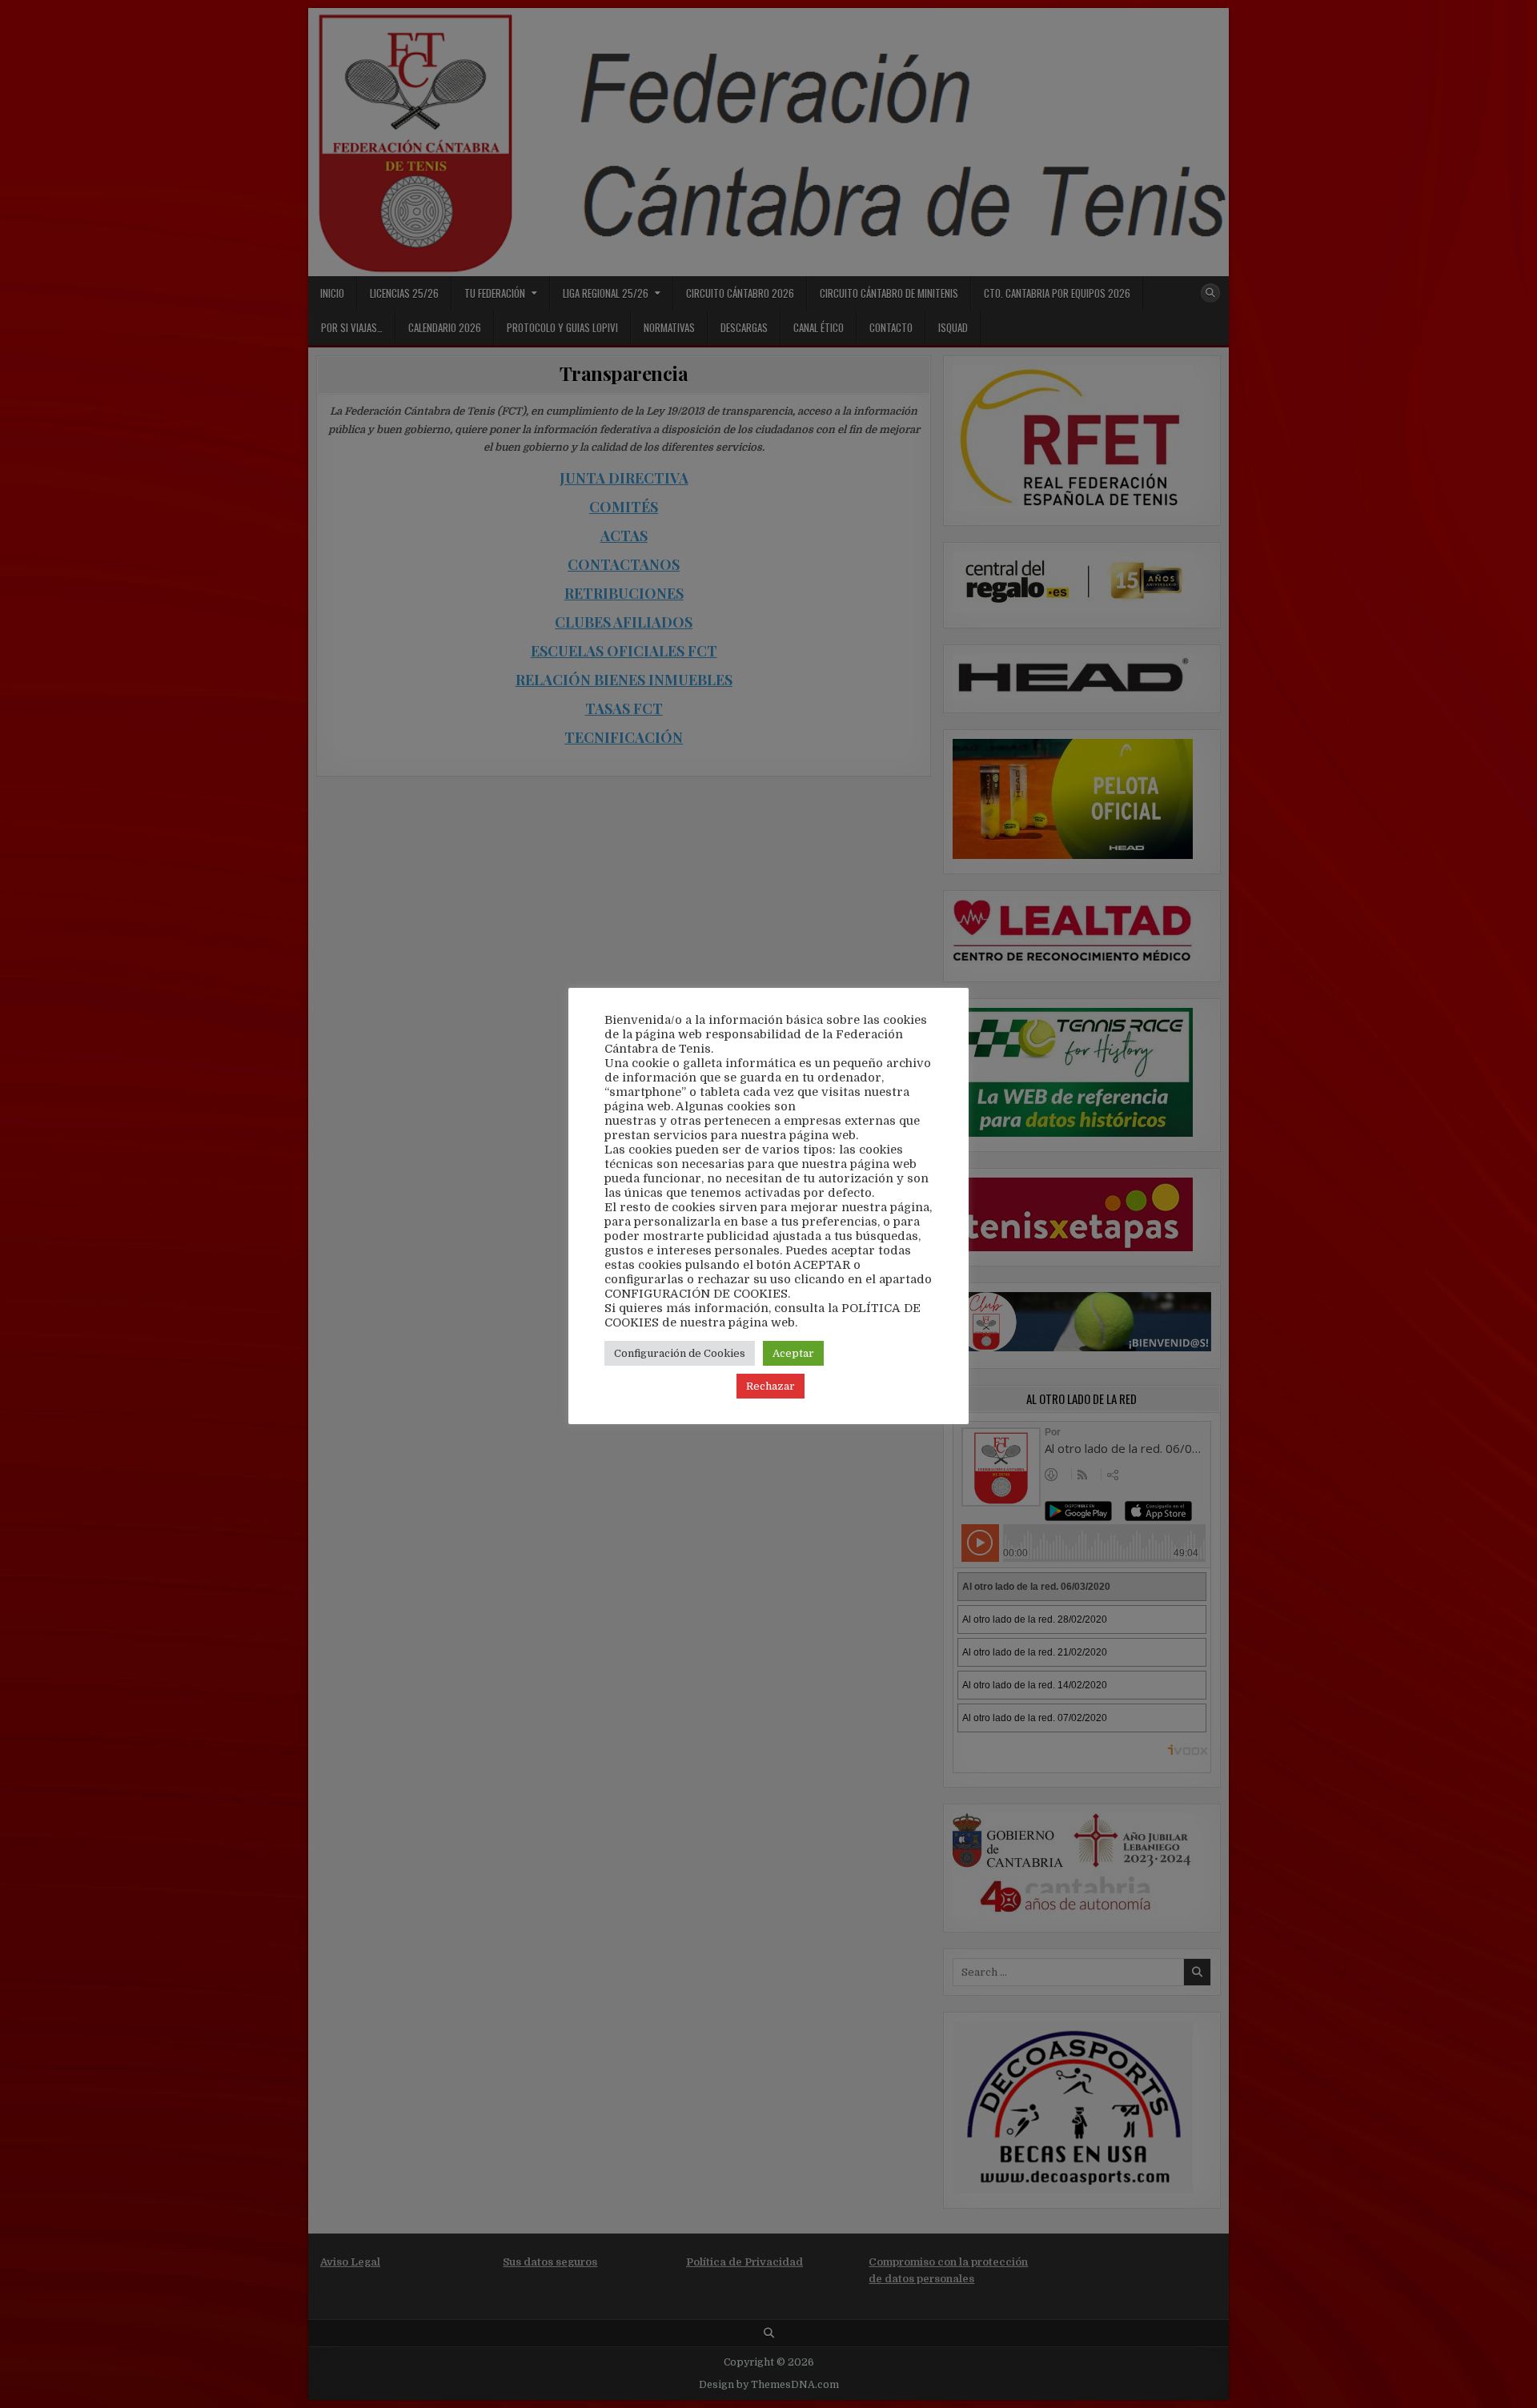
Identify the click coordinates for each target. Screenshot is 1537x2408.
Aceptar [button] (793, 1353)
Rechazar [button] (771, 1386)
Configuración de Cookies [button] (680, 1353)
